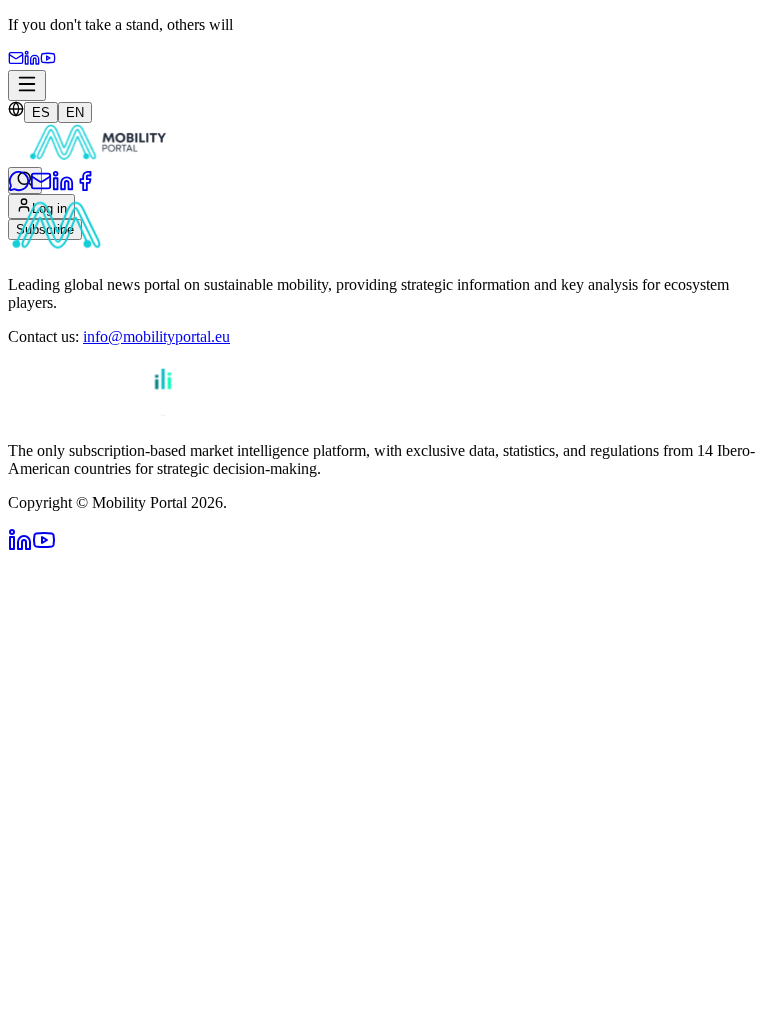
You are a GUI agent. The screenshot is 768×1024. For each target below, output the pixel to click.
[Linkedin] (32, 60)
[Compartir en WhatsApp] (19, 186)
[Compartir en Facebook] (85, 186)
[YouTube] (48, 60)
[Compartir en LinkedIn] (63, 186)
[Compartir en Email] (41, 186)
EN (75, 112)
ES (41, 112)
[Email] (16, 60)
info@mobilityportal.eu (156, 336)
